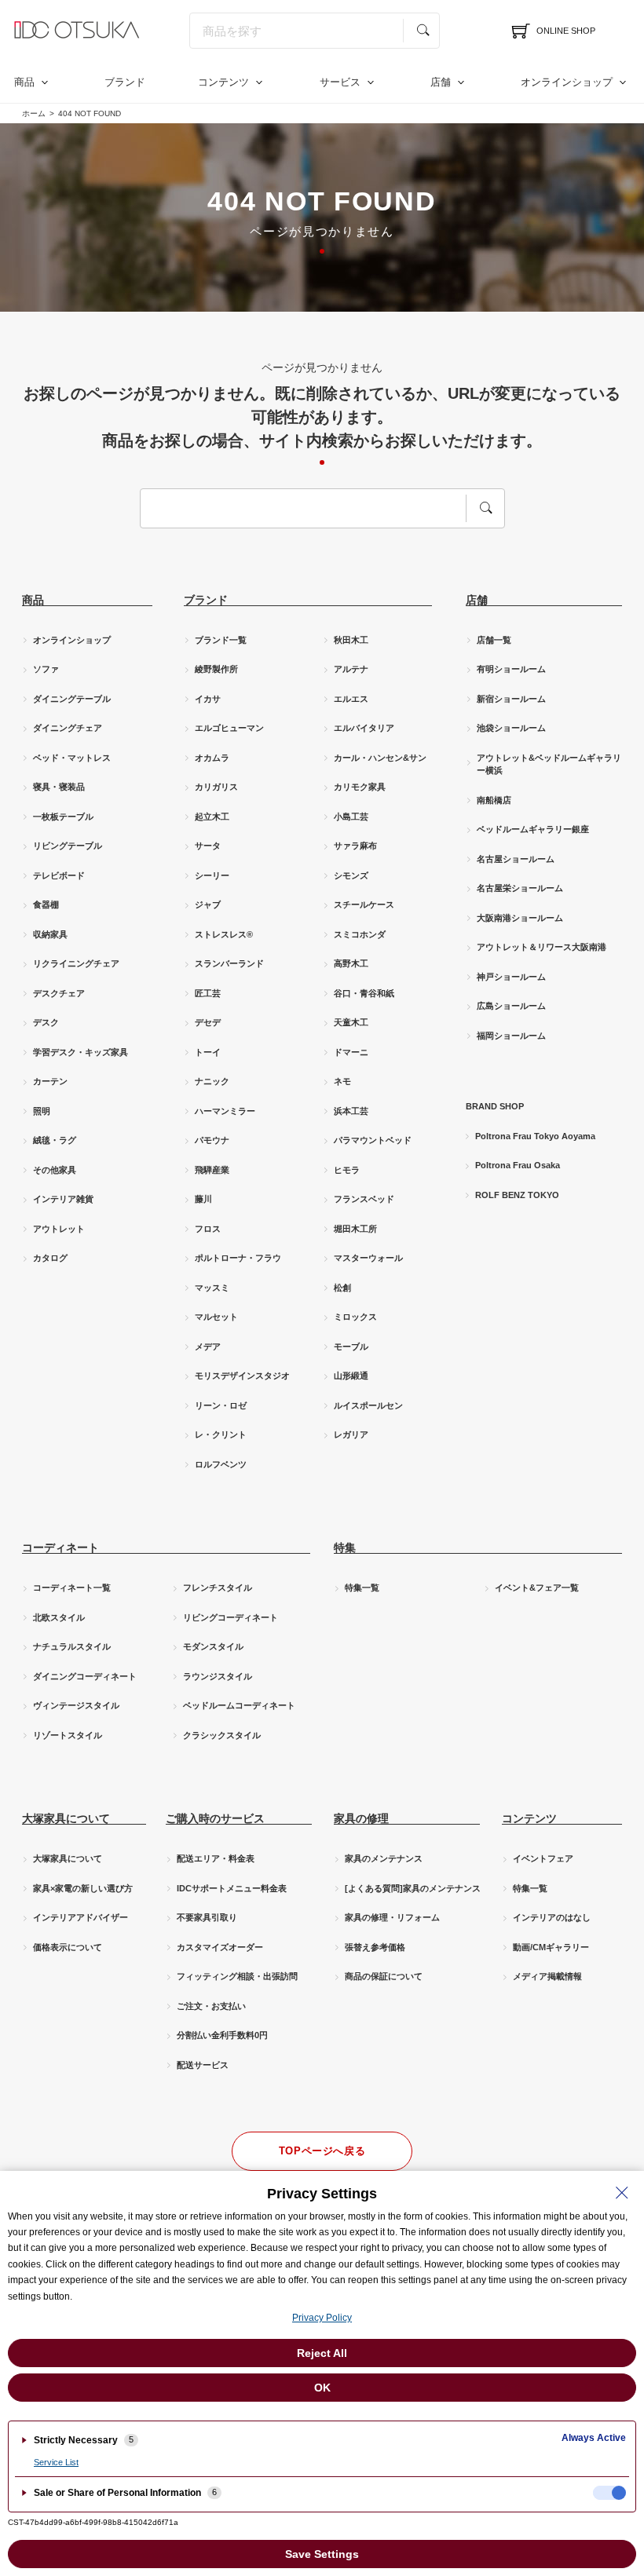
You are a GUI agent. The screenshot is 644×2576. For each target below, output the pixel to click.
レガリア (351, 1434)
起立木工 (212, 817)
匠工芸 (208, 993)
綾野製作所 (216, 669)
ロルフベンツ (221, 1464)
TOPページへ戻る (322, 2151)
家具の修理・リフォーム (392, 1917)
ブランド (125, 82)
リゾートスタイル (68, 1735)
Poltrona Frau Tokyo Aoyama (535, 1136)
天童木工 (351, 1022)
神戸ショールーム (511, 977)
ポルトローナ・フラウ (238, 1258)
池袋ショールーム (511, 728)
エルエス (351, 699)
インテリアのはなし (552, 1917)
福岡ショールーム (511, 1036)
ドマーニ (351, 1052)
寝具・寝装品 (59, 787)
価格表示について (68, 1947)
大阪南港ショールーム (520, 918)
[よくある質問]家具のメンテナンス (413, 1888)
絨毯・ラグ (55, 1140)
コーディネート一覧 (72, 1588)
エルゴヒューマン (229, 728)
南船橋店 (494, 800)
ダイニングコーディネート (85, 1676)
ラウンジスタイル (218, 1676)
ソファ (46, 669)
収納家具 (50, 934)
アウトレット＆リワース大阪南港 (542, 947)
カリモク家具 (360, 787)
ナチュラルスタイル (72, 1646)
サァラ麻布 (355, 846)
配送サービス (203, 2065)
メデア (208, 1346)
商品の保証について (384, 1976)
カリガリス (216, 787)
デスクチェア (59, 993)
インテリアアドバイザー (80, 1917)
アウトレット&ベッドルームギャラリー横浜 (549, 764)
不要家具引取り (207, 1917)
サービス (340, 82)
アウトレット (59, 1229)
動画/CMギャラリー (551, 1947)
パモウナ (212, 1140)
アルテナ (351, 669)
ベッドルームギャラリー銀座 (533, 829)
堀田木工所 (355, 1229)
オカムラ (212, 758)
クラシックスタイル (222, 1735)
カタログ (50, 1258)
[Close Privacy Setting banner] (622, 2193)
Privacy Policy (322, 2318)
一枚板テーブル (63, 817)
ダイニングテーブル (72, 699)
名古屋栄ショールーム (520, 888)
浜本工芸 (351, 1111)
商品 (24, 82)
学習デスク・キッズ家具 (80, 1052)
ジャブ (208, 904)
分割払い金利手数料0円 (222, 2035)
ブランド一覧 (221, 640)
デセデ (208, 1022)
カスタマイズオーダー (220, 1947)
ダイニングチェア (68, 728)
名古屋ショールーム (516, 859)
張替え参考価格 (375, 1947)
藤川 (203, 1199)
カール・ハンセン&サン (380, 758)
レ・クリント (221, 1434)
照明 (42, 1111)
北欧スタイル (59, 1617)
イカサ (208, 699)
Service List (56, 2462)
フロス (208, 1229)
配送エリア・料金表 (216, 1858)
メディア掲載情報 (547, 1976)
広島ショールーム (511, 1006)
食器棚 (46, 904)
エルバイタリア (364, 728)
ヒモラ (347, 1170)
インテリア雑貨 (63, 1199)
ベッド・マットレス (72, 758)
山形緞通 (351, 1376)
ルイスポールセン (368, 1405)
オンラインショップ (567, 82)
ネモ (342, 1081)
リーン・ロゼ (221, 1405)
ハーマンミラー (225, 1111)
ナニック (212, 1081)
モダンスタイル (213, 1646)
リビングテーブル (68, 846)
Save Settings (322, 2554)
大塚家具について (68, 1858)
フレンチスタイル (218, 1588)
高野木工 (351, 963)
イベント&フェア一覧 (537, 1588)
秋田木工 (351, 640)
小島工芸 (351, 817)
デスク (46, 1022)
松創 (342, 1288)
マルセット (216, 1317)
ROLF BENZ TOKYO (517, 1195)
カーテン (50, 1081)
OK (322, 2388)
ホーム (34, 113)
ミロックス (355, 1317)
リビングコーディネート (231, 1617)
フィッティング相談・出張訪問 (237, 1976)
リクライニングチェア (76, 963)
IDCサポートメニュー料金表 (232, 1888)
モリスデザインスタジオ (242, 1376)
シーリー (212, 875)
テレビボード (59, 875)
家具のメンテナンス (384, 1858)
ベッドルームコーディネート (239, 1705)
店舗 (441, 82)
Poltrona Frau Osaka (518, 1165)
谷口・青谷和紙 (364, 993)
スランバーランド (229, 963)
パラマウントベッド (373, 1140)
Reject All (322, 2353)
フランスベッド (364, 1199)
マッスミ (212, 1288)
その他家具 (55, 1170)
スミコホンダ (360, 934)
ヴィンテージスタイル (76, 1705)
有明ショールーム (511, 669)
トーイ (208, 1052)
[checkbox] (609, 2493)
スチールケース (364, 904)
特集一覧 (362, 1588)
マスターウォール (368, 1258)
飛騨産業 (212, 1170)
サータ (208, 846)
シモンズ (351, 875)
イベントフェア (543, 1858)
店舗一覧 (494, 640)
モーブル (351, 1346)
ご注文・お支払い (211, 2006)
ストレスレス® (224, 934)
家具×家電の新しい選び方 (83, 1888)
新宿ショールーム (511, 699)
